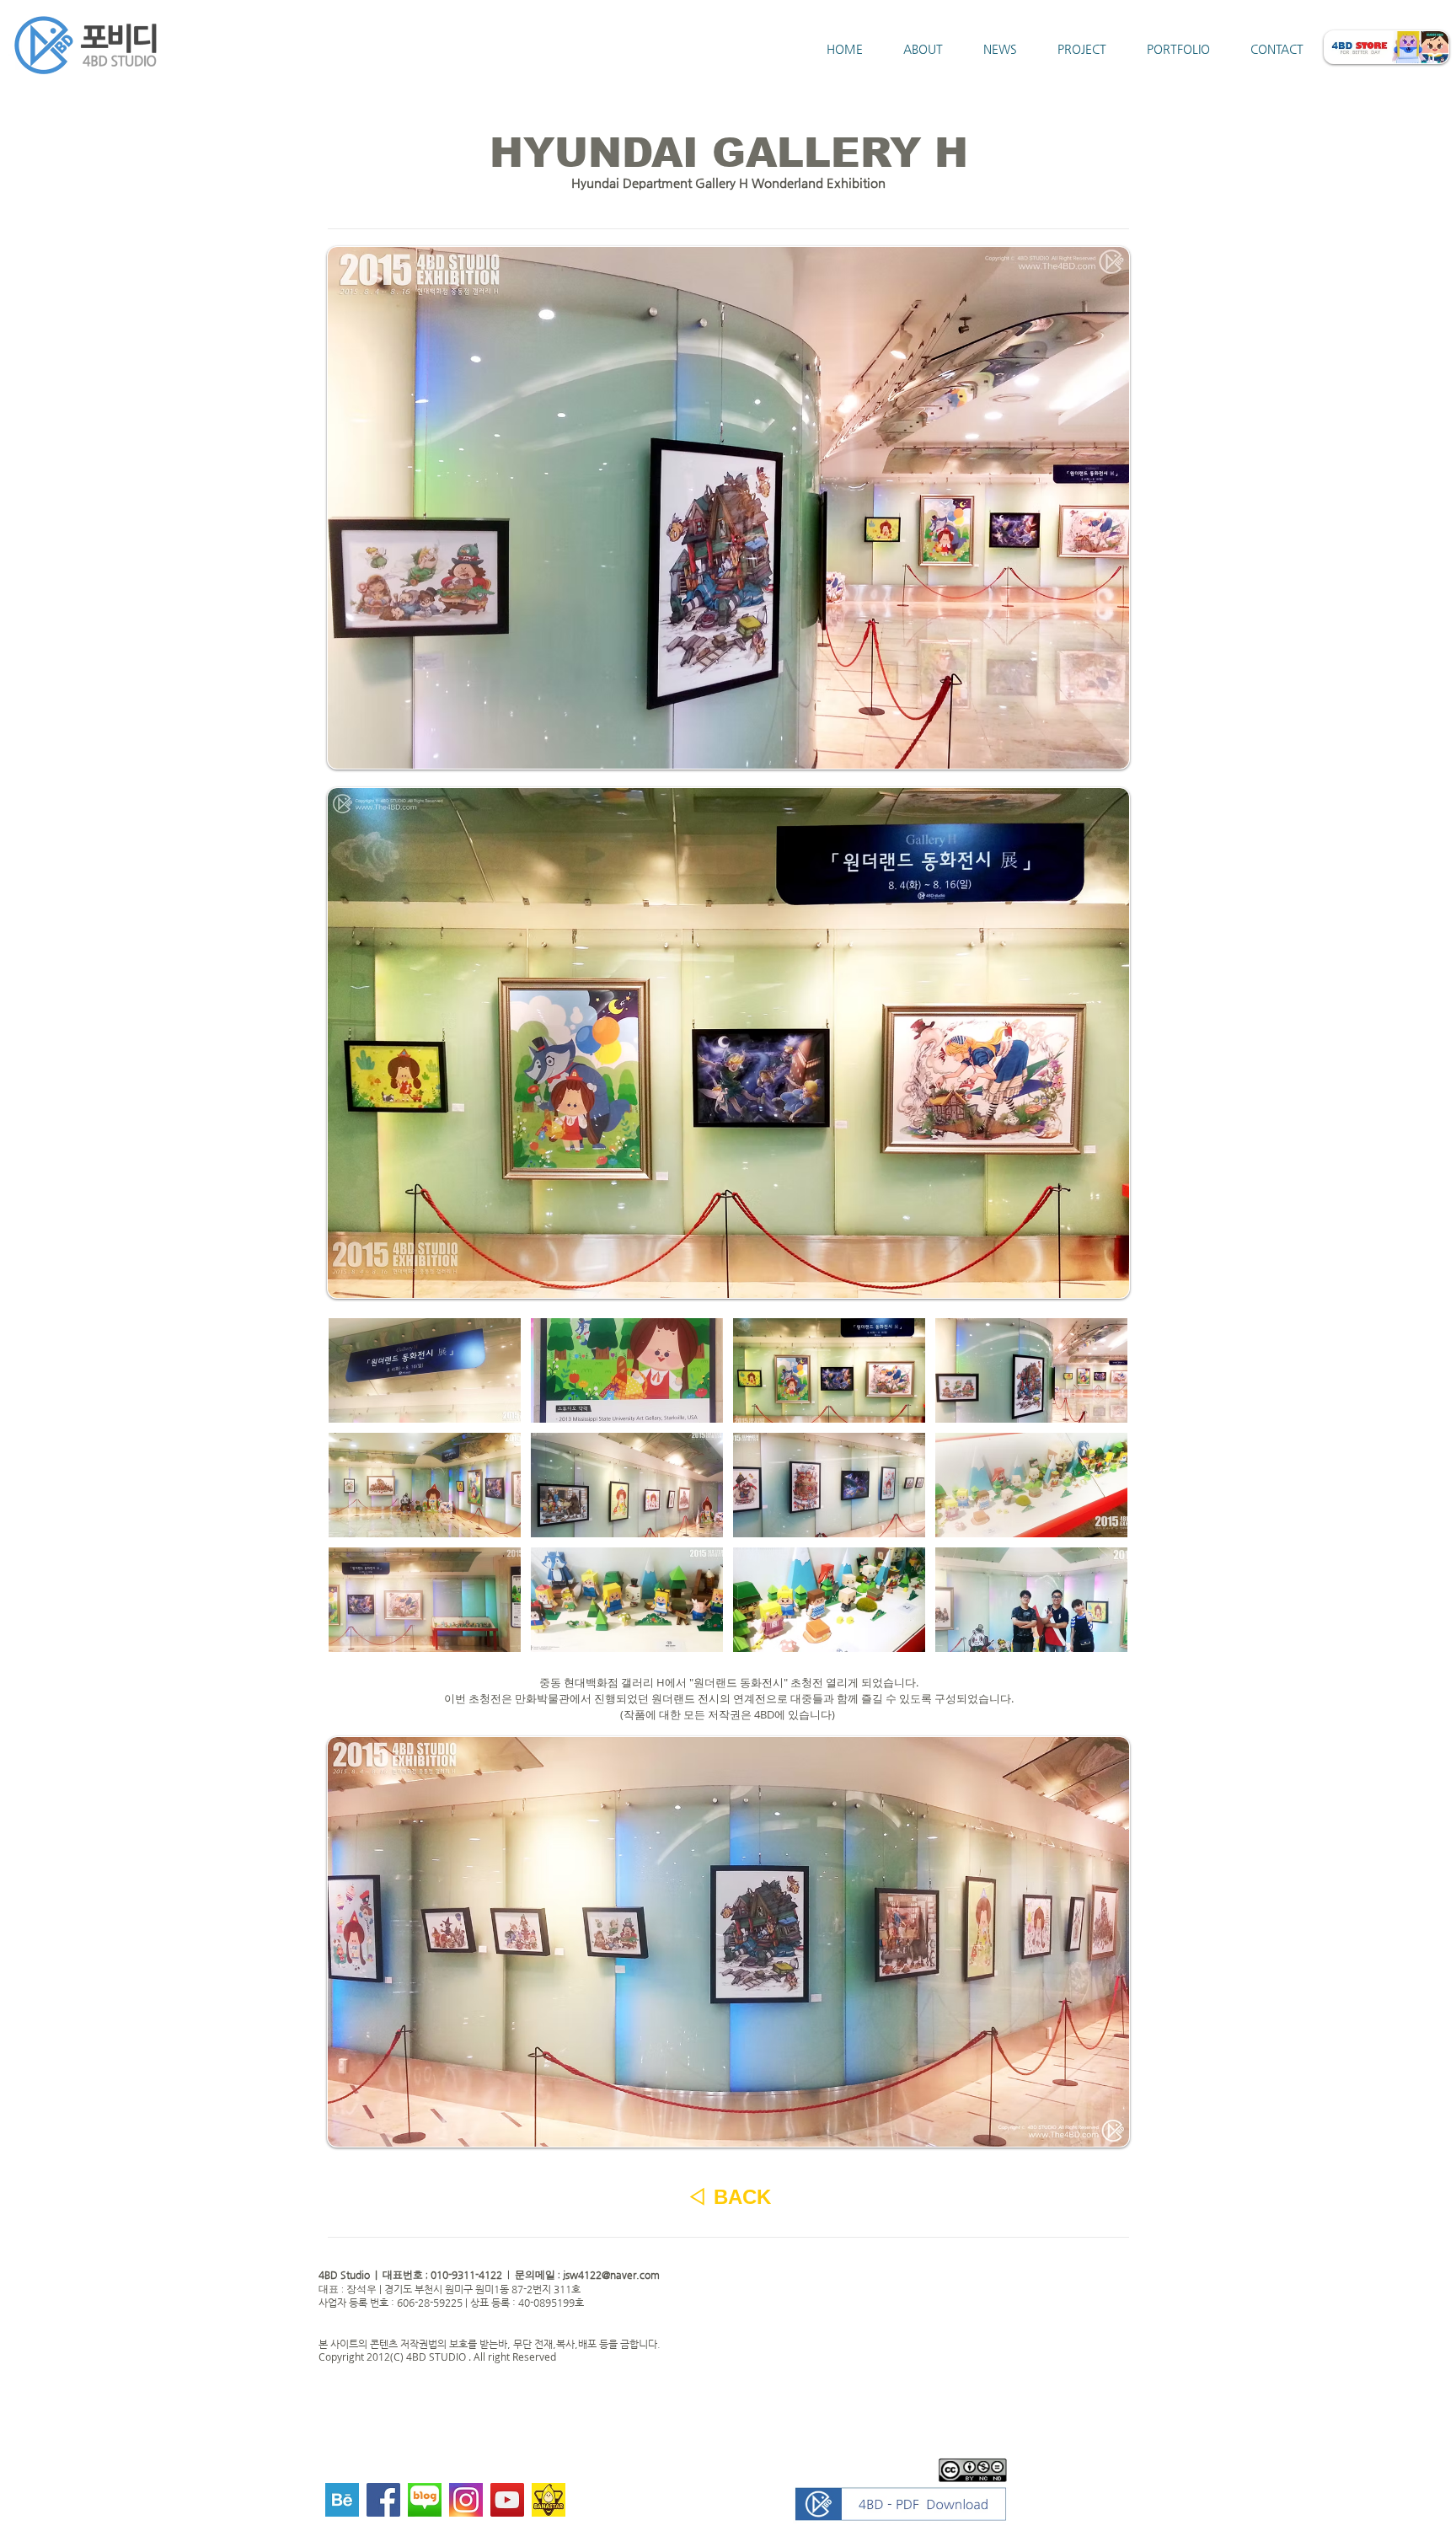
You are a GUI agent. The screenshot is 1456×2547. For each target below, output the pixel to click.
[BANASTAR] (549, 2500)
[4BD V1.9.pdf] (901, 2506)
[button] (425, 1370)
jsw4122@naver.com (611, 2275)
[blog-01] (425, 2500)
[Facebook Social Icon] (383, 2500)
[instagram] (466, 2500)
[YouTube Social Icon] (507, 2500)
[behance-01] (342, 2500)
